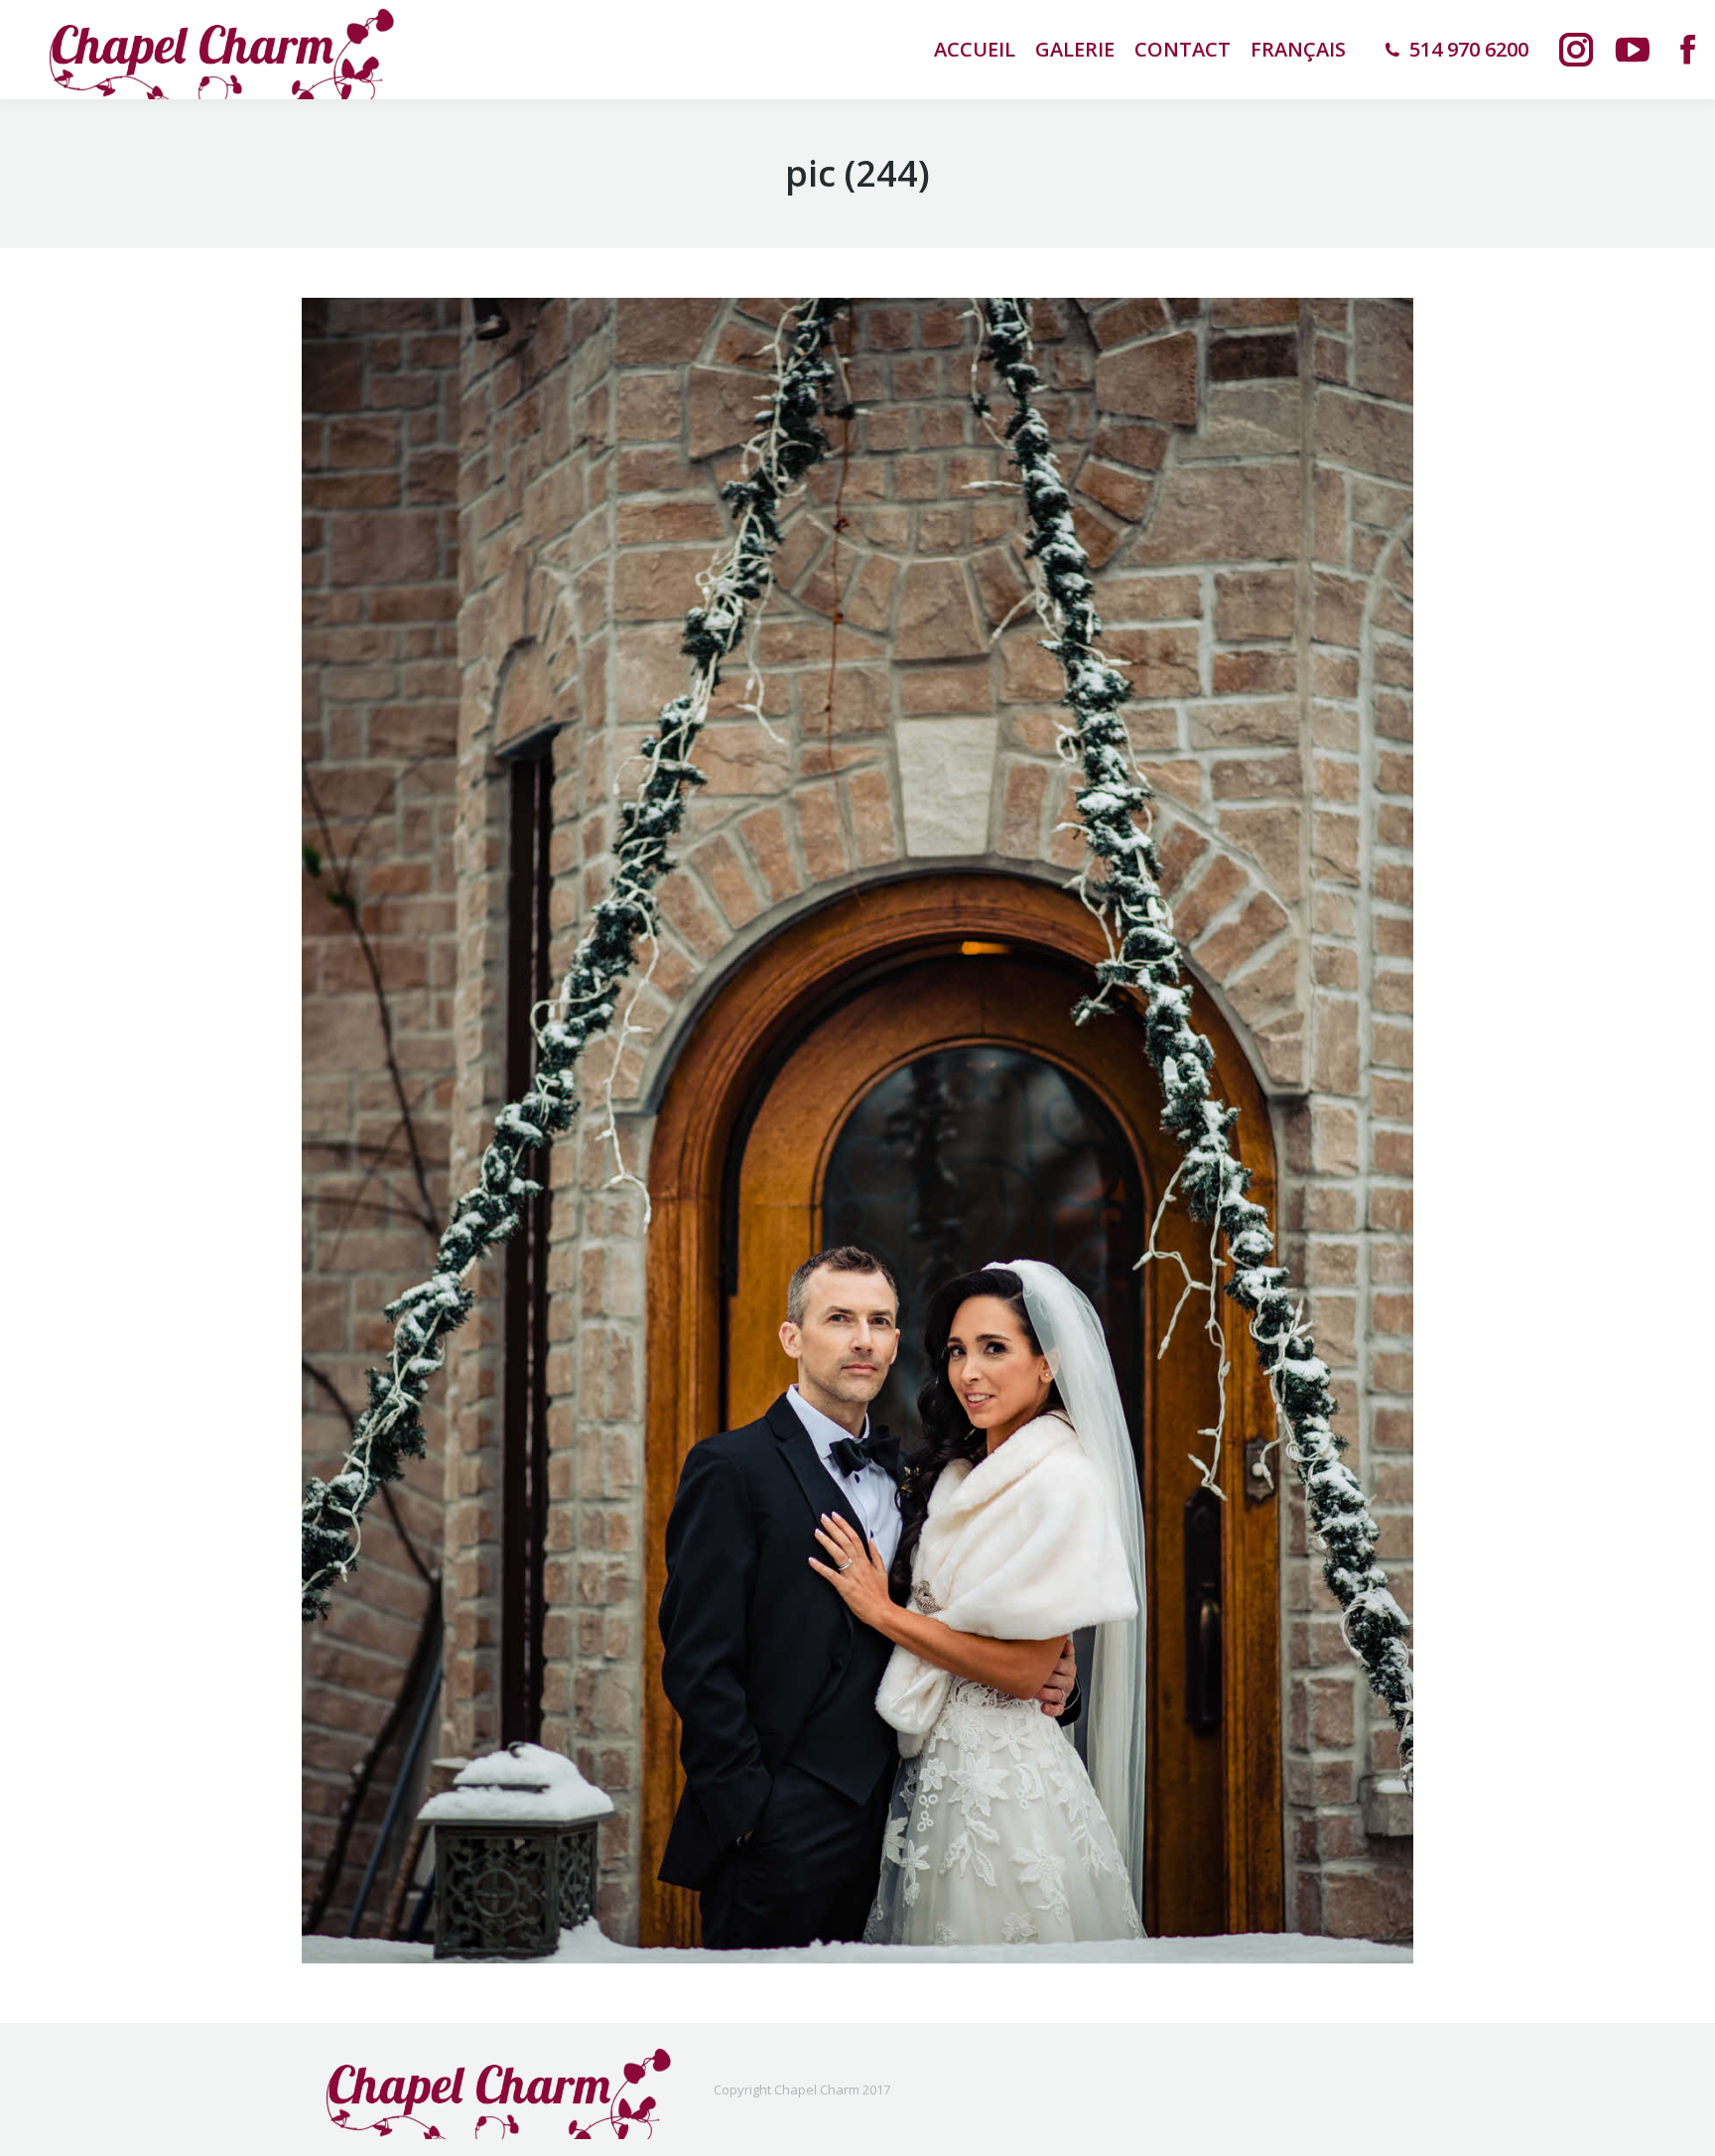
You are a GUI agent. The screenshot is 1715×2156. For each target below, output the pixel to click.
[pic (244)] (857, 1131)
